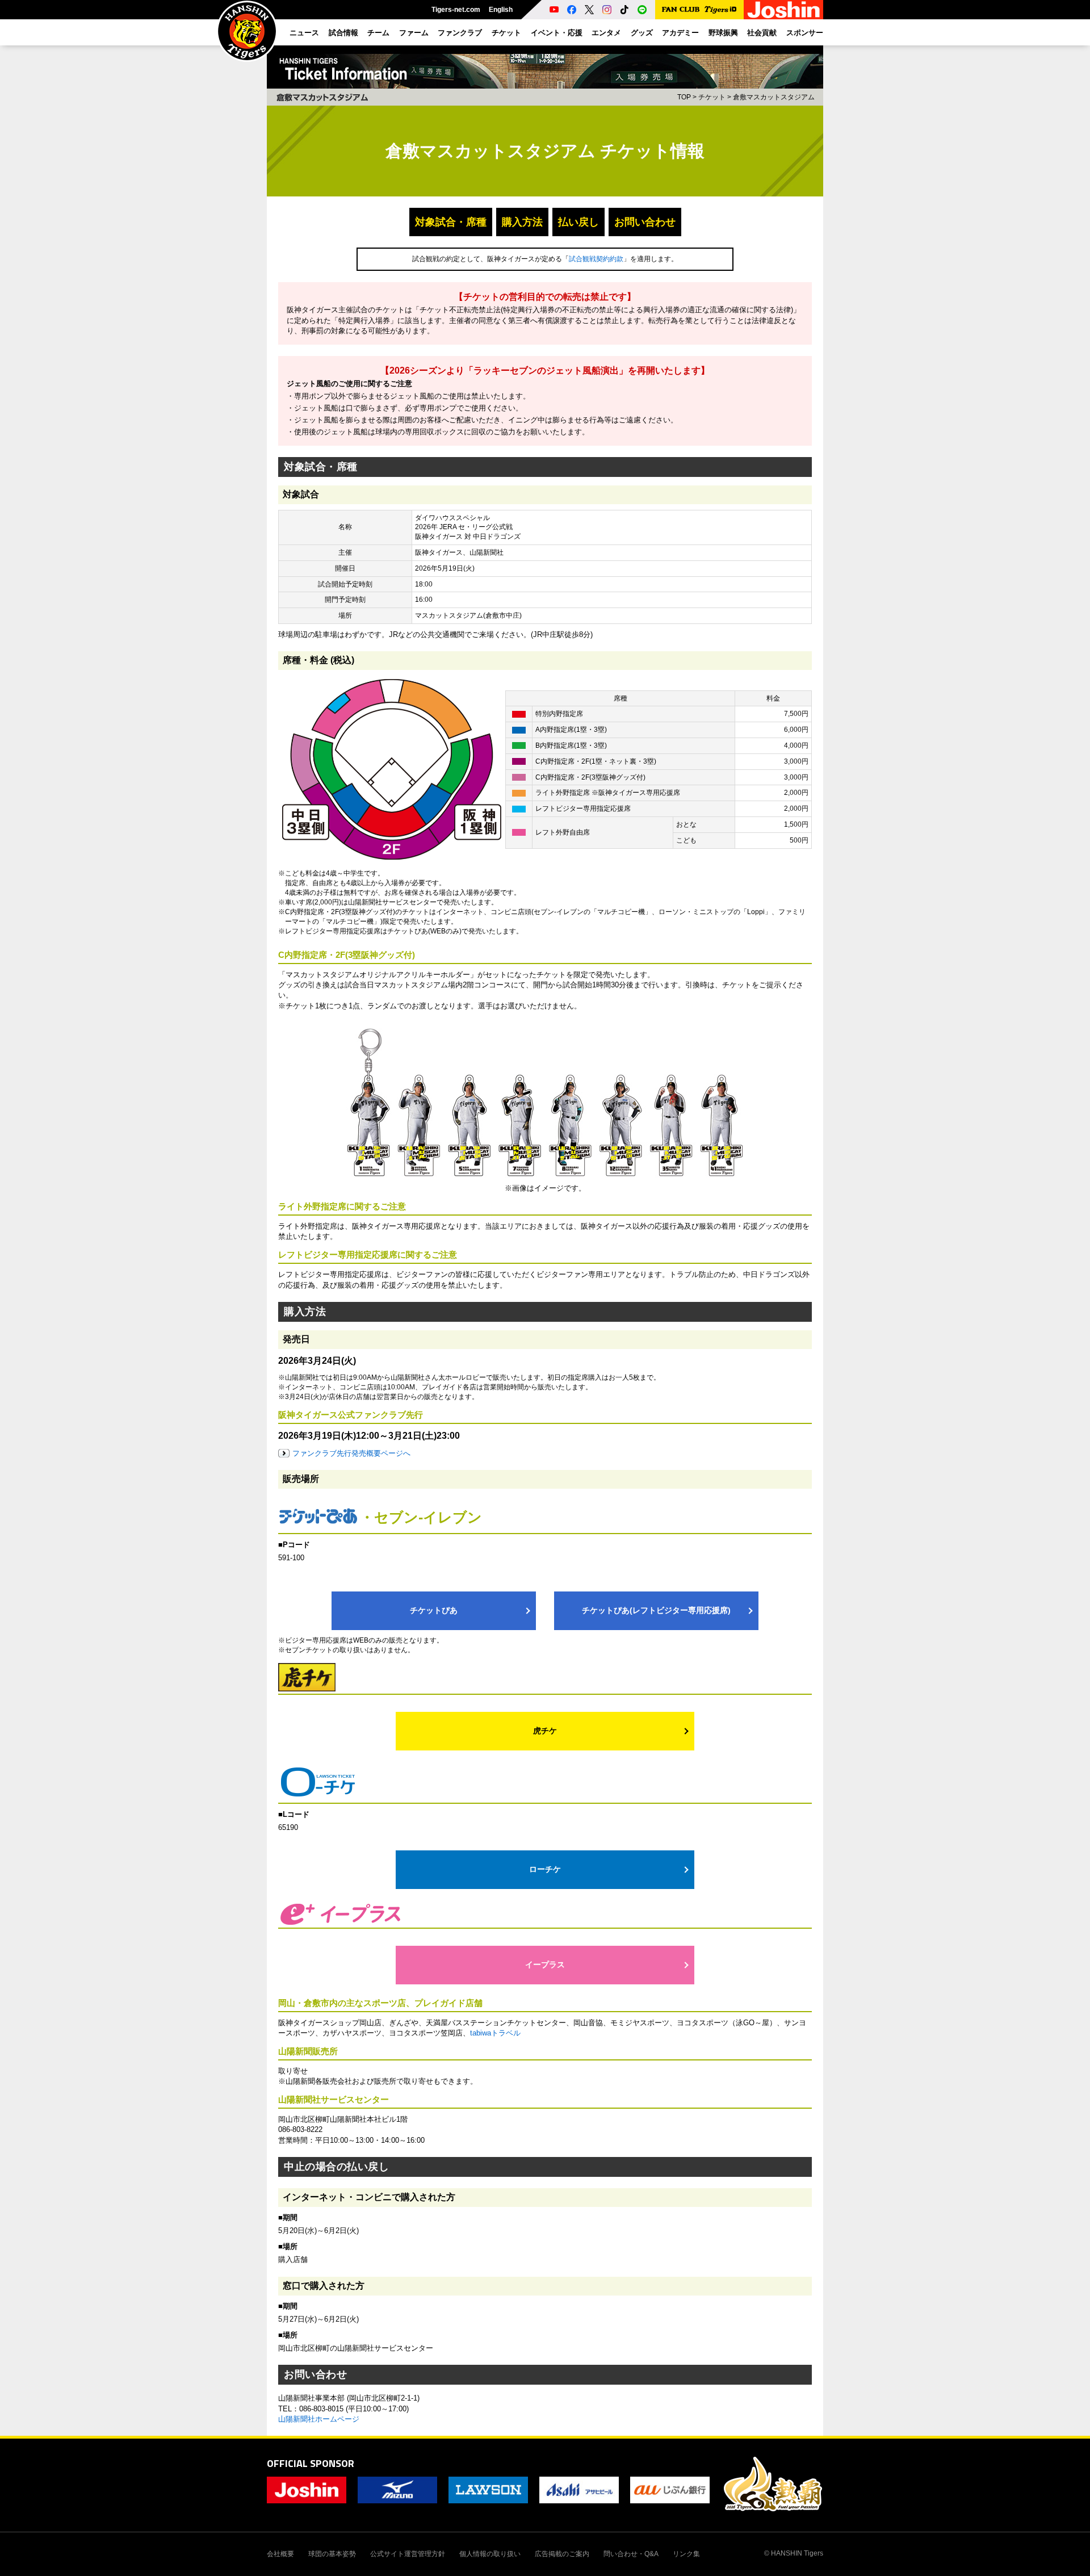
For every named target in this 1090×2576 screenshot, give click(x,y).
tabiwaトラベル (495, 2033)
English (501, 10)
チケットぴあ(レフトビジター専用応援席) (656, 1610)
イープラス (545, 1965)
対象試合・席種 (451, 222)
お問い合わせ (645, 222)
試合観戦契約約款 (596, 259)
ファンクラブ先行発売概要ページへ (351, 1453)
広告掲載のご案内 (562, 2554)
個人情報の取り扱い (490, 2554)
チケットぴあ (434, 1610)
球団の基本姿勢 (332, 2554)
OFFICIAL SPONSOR (311, 2463)
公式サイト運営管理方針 (408, 2554)
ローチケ (545, 1869)
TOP (684, 97)
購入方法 (522, 222)
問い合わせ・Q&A (631, 2554)
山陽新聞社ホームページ (319, 2419)
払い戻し (578, 222)
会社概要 (280, 2554)
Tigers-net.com (456, 10)
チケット (712, 97)
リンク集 (686, 2554)
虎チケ (545, 1731)
